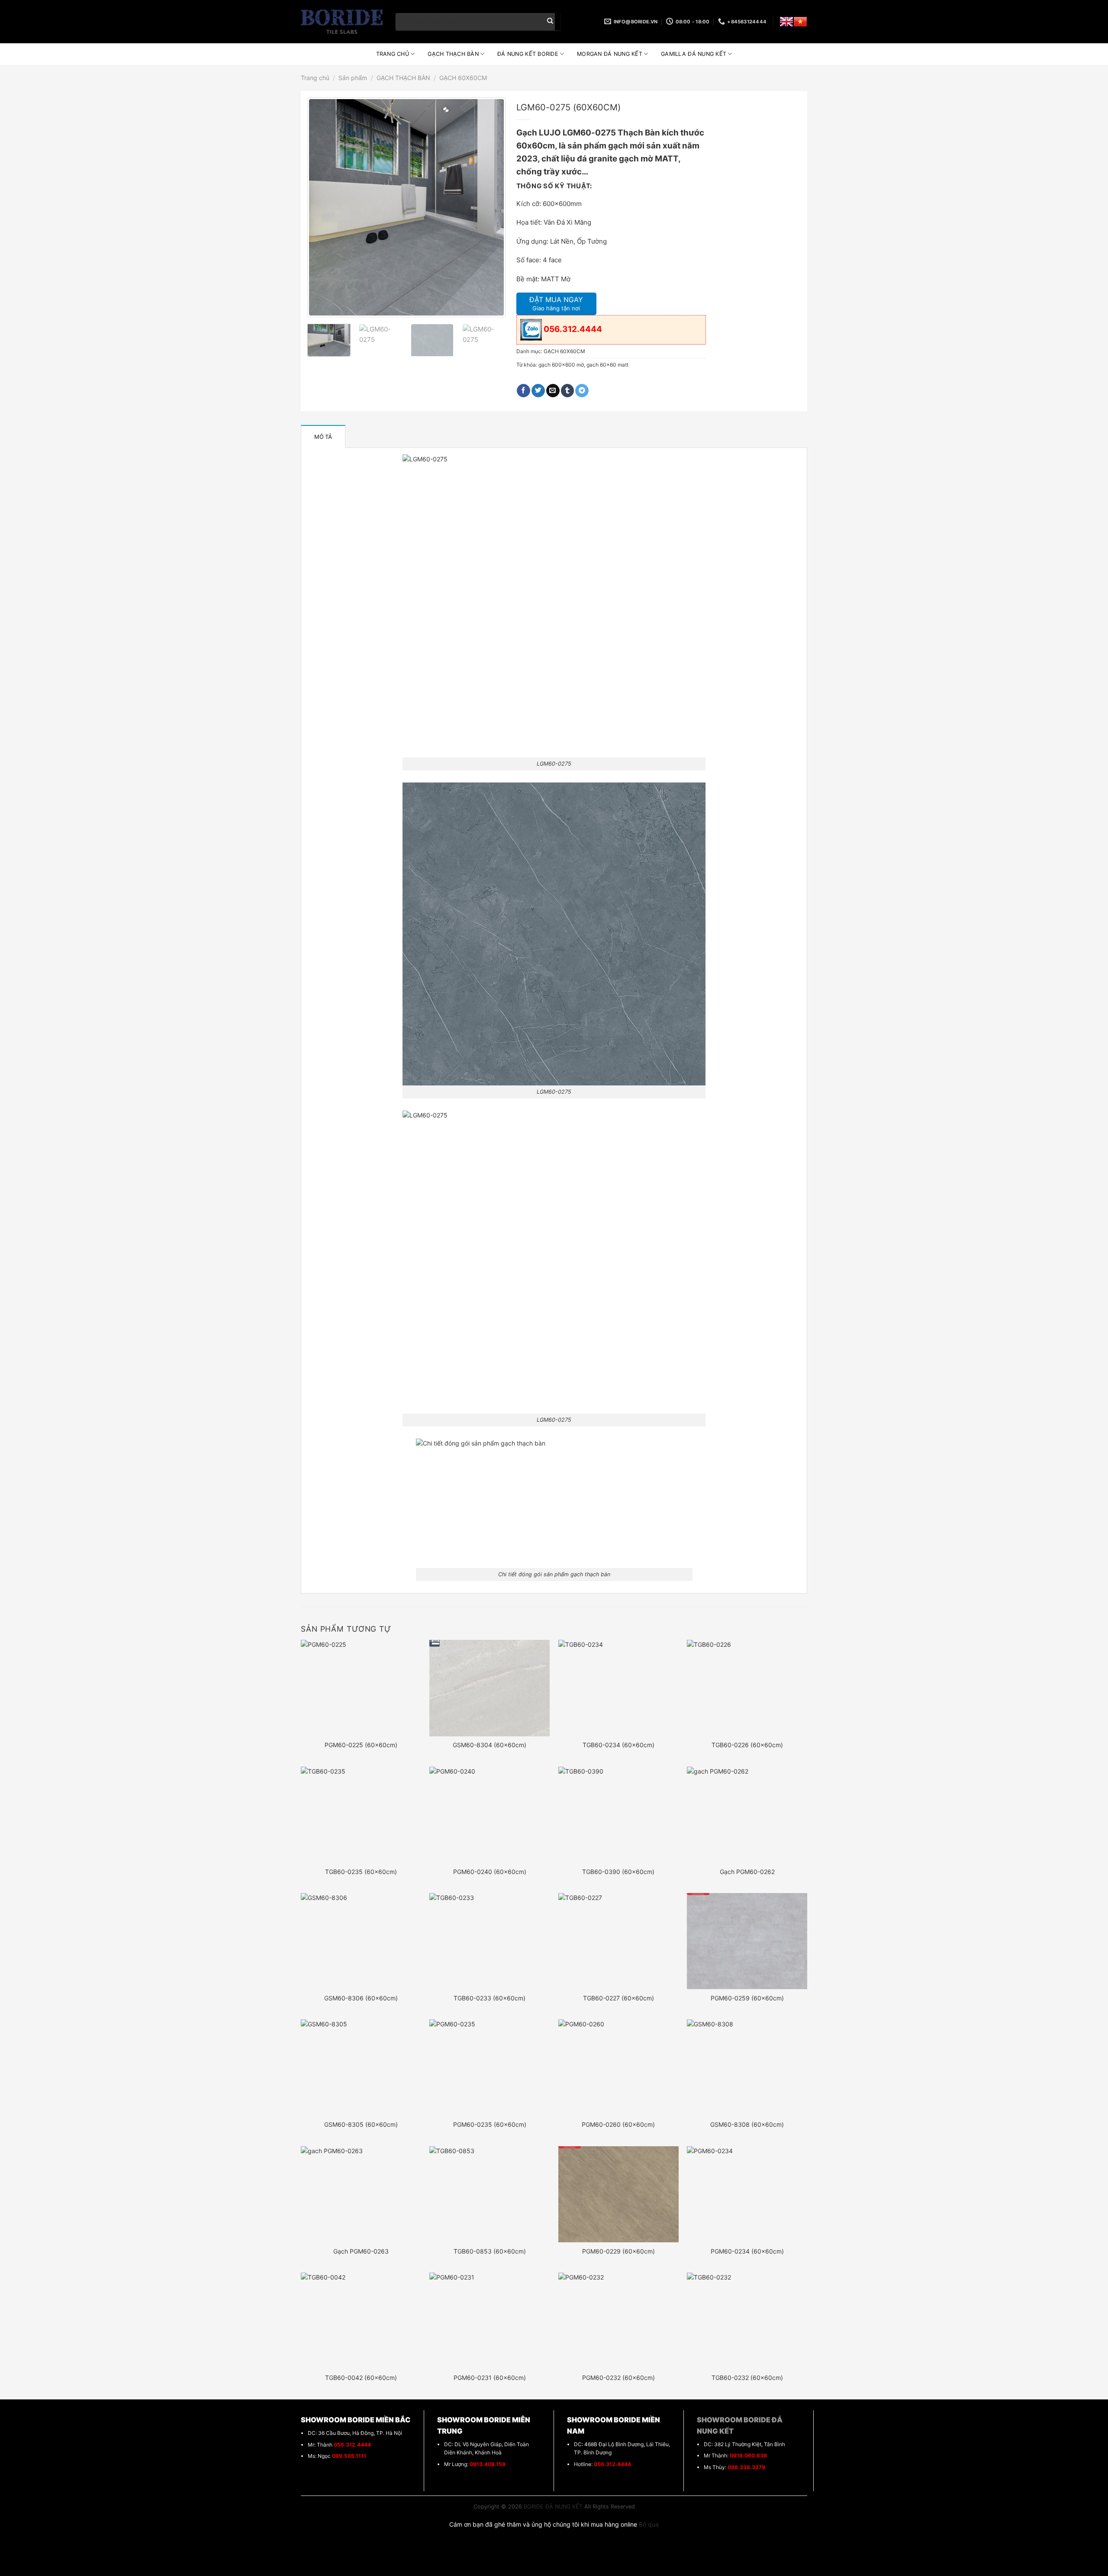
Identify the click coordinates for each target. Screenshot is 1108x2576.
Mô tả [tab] (323, 437)
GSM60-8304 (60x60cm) (490, 1745)
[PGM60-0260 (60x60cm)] (618, 2067)
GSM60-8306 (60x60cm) (361, 1998)
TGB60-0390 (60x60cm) (618, 1872)
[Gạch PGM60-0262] (747, 1815)
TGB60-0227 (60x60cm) (618, 1998)
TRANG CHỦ (393, 54)
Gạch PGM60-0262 (747, 1872)
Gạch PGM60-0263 (361, 2251)
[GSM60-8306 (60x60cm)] (361, 1941)
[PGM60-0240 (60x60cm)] (490, 1815)
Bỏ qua (649, 2524)
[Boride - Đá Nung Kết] (342, 22)
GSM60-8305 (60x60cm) (361, 2124)
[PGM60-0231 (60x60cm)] (490, 2321)
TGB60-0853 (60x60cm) (490, 2251)
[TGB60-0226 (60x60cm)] (747, 1688)
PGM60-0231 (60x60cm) (490, 2378)
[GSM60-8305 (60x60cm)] (361, 2067)
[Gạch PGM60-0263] (361, 2194)
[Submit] (550, 22)
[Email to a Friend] (553, 391)
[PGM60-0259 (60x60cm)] (747, 1941)
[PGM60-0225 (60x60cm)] (361, 1688)
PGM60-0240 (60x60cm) (490, 1872)
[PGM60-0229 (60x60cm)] (618, 2194)
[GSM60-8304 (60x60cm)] (490, 1688)
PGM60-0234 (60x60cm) (747, 2251)
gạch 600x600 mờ (561, 365)
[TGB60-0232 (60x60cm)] (747, 2321)
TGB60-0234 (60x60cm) (618, 1745)
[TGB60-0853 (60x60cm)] (490, 2194)
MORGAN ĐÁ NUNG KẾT (610, 54)
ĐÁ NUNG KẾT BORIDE (528, 54)
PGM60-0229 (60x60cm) (618, 2251)
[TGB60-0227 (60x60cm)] (618, 1941)
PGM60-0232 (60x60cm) (618, 2378)
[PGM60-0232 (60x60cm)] (618, 2321)
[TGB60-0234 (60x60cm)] (618, 1688)
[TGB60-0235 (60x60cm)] (361, 1815)
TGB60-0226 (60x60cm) (747, 1745)
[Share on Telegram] (582, 391)
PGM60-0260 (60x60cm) (618, 2124)
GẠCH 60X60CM (463, 78)
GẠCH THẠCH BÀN (453, 54)
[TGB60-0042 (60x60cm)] (361, 2321)
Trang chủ (315, 78)
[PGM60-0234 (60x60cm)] (747, 2194)
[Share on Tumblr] (568, 391)
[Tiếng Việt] (800, 22)
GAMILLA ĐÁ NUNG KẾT (694, 54)
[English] (786, 22)
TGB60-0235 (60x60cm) (361, 1872)
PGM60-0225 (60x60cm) (361, 1745)
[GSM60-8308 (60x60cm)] (747, 2067)
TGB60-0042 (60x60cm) (361, 2378)
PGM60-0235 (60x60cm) (490, 2124)
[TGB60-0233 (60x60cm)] (490, 1941)
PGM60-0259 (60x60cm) (747, 1998)
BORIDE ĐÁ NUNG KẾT (553, 2507)
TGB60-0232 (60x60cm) (747, 2378)
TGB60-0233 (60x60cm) (490, 1998)
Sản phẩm (353, 78)
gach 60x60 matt (607, 365)
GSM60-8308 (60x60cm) (747, 2124)
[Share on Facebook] (523, 391)
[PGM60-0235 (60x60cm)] (490, 2067)
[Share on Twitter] (538, 391)
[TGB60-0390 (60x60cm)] (618, 1815)
